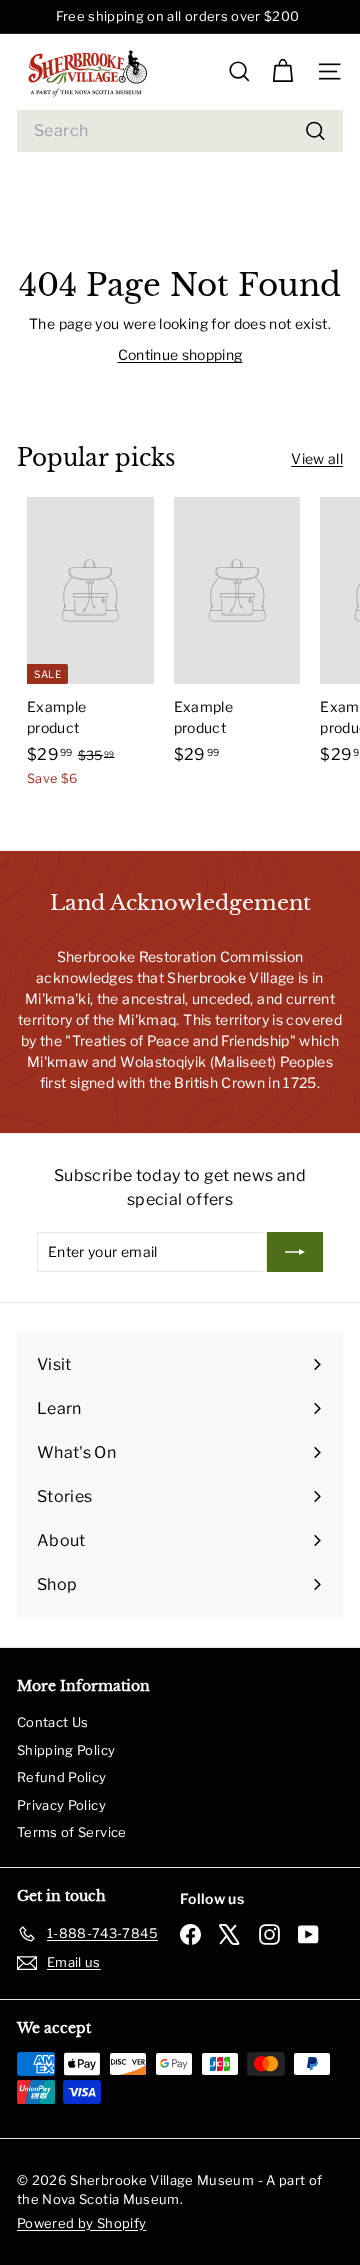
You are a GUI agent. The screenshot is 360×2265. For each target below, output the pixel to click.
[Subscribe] (295, 1252)
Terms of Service (72, 1832)
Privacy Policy (61, 1805)
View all (317, 458)
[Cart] (282, 71)
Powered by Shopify (81, 2223)
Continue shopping (180, 354)
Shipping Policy (66, 1750)
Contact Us (53, 1722)
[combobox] (180, 131)
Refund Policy (62, 1777)
